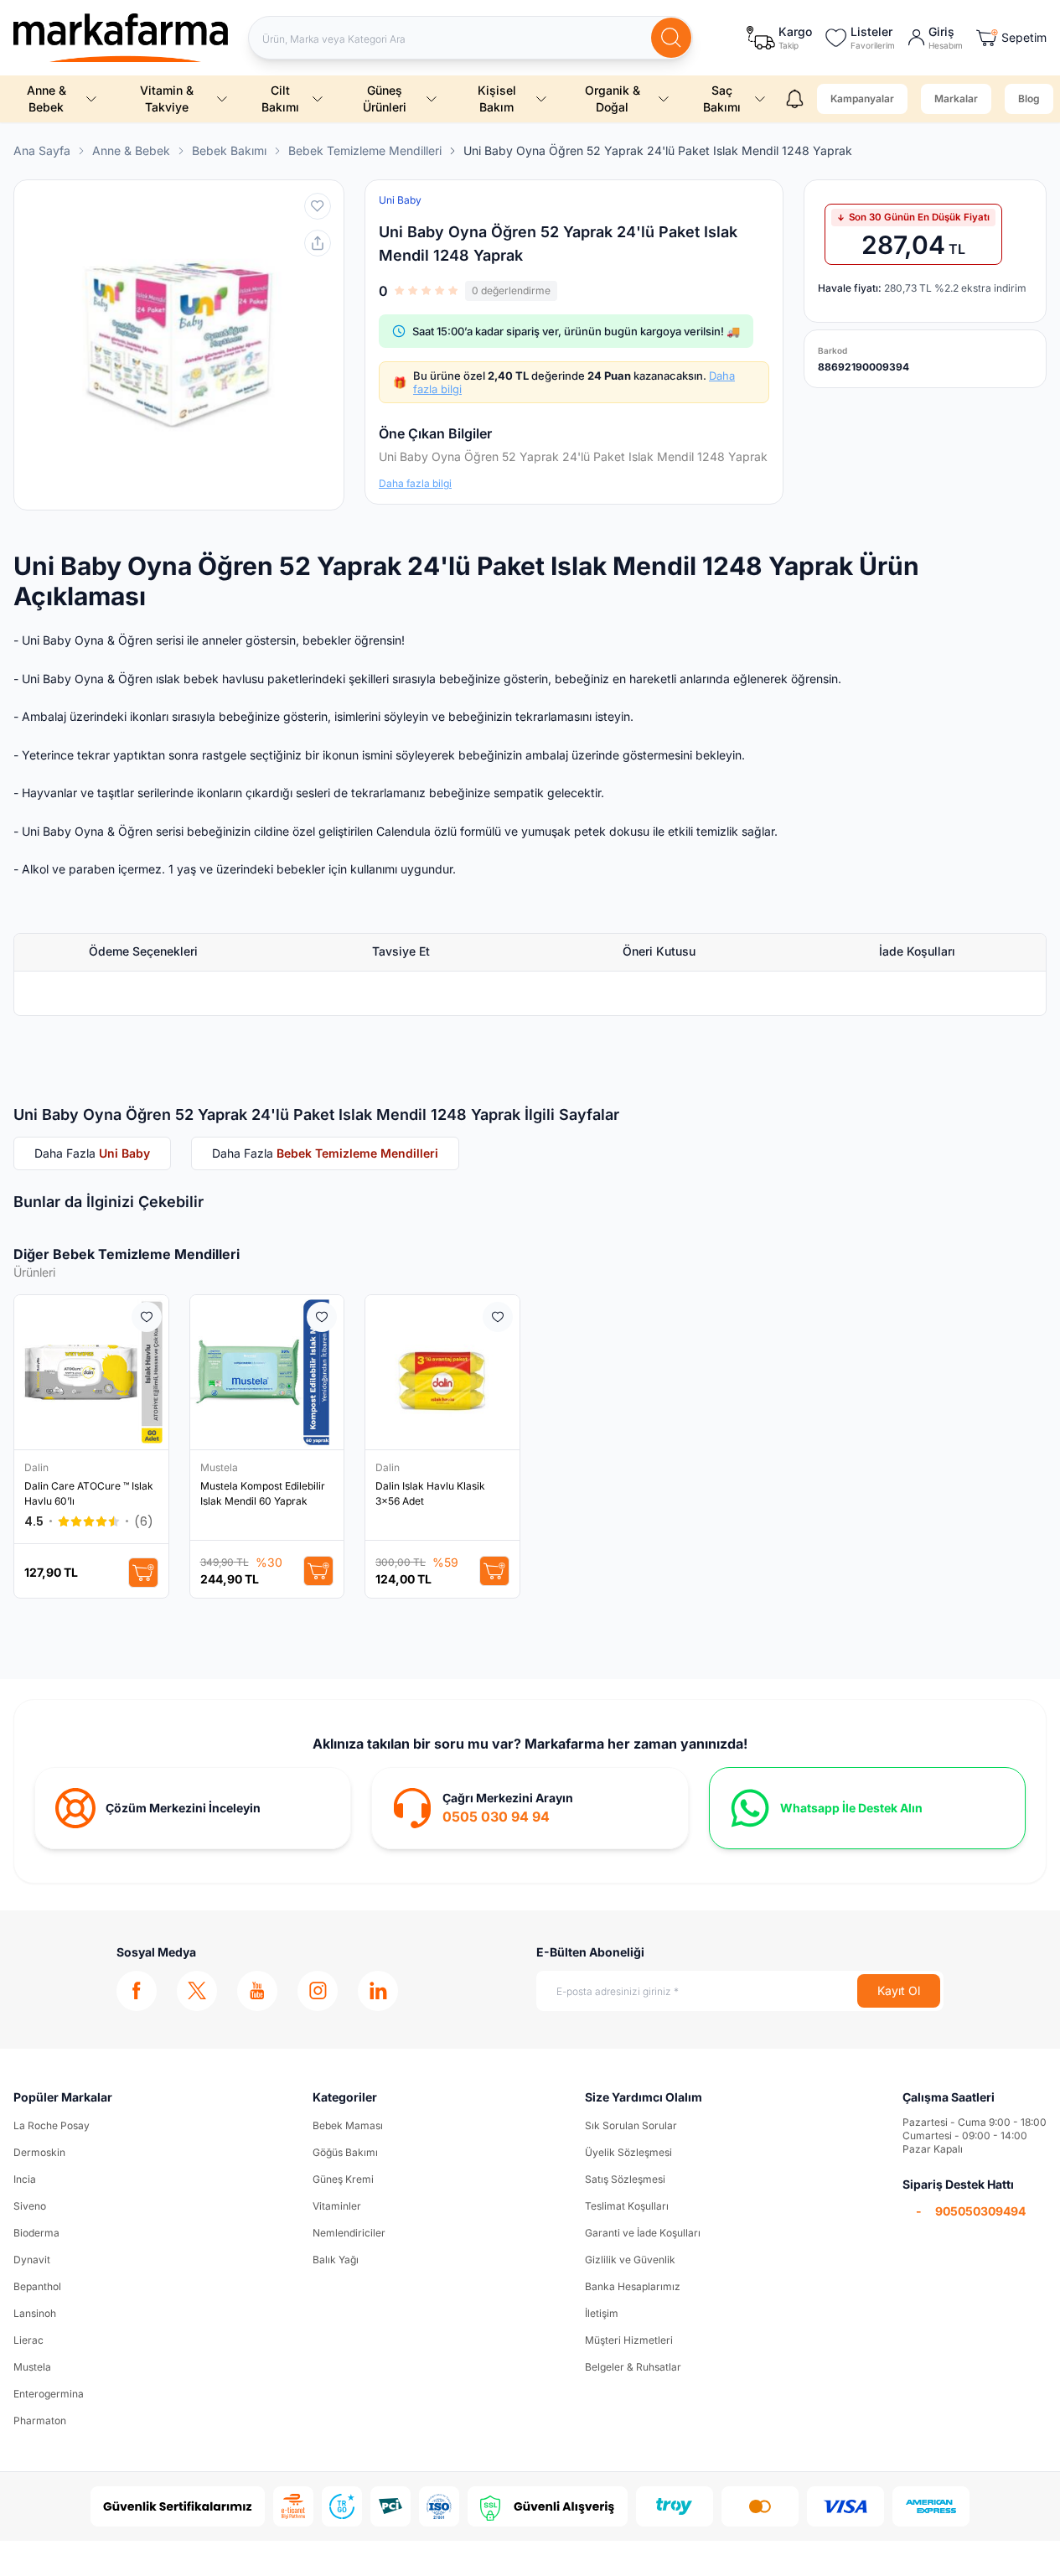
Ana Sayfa (42, 150)
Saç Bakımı (722, 98)
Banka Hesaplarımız (633, 2286)
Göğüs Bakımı (345, 2152)
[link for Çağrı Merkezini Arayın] (530, 1808)
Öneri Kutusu (659, 951)
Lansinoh (35, 2313)
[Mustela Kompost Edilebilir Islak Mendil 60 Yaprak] (267, 1372)
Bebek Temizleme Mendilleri (365, 150)
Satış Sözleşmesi (625, 2179)
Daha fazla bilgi (415, 483)
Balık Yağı (336, 2260)
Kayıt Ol (899, 1990)
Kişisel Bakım (497, 98)
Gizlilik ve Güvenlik (630, 2260)
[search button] (671, 38)
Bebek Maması (348, 2125)
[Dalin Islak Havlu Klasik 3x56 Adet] (442, 1372)
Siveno (30, 2206)
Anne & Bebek (47, 98)
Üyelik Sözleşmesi (628, 2152)
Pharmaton (40, 2421)
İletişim (602, 2313)
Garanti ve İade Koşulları (643, 2233)
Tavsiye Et (401, 951)
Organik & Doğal (613, 98)
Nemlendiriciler (349, 2233)
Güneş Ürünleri (385, 98)
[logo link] (121, 38)
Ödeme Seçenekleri (143, 951)
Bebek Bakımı (229, 150)
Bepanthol (37, 2286)
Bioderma (36, 2233)
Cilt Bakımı (280, 98)
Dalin (38, 1467)
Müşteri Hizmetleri (629, 2340)
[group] (179, 345)
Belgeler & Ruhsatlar (633, 2367)
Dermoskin (39, 2152)
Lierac (28, 2340)
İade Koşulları (917, 951)
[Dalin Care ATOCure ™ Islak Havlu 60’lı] (91, 1372)
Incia (25, 2179)
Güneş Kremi (343, 2179)
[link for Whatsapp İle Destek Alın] (867, 1808)
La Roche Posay (52, 2125)
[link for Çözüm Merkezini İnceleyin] (193, 1808)
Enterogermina (49, 2394)
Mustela (220, 1467)
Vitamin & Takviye (167, 98)
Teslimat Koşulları (627, 2206)
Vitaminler (337, 2206)
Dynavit (32, 2260)
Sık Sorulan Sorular (631, 2125)
